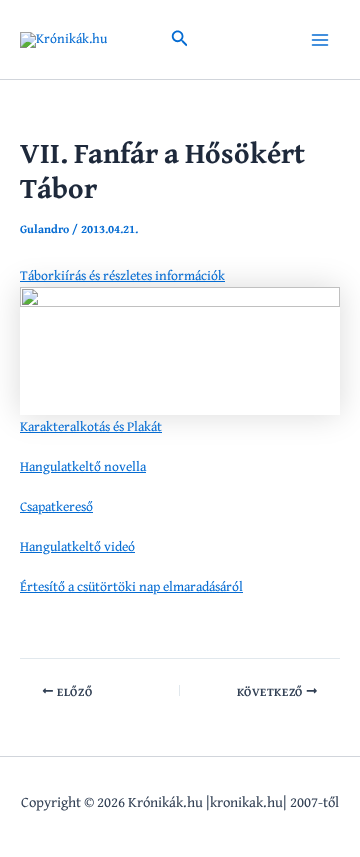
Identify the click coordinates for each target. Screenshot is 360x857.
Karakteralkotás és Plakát (91, 426)
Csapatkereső (56, 506)
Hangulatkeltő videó (77, 546)
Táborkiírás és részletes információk (122, 275)
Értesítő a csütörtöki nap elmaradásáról (131, 586)
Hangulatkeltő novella (83, 466)
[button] (180, 40)
